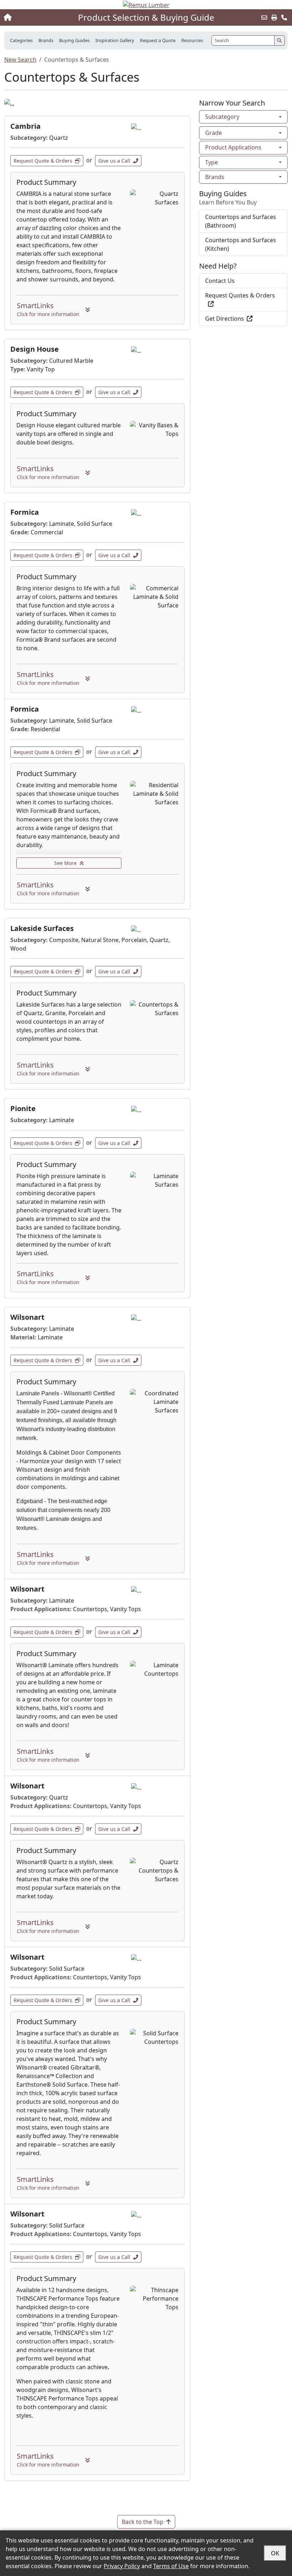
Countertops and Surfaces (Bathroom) (241, 221)
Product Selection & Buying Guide (146, 17)
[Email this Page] (264, 17)
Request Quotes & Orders (240, 295)
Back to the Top (143, 2522)
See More (65, 863)
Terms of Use (171, 2566)
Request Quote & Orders (43, 161)
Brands (215, 177)
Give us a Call (114, 161)
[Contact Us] (284, 17)
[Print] (274, 17)
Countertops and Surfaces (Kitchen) (241, 244)
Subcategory (222, 117)
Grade (213, 133)
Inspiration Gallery (115, 40)
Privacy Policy (122, 2566)
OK (275, 2553)
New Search (20, 60)
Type (212, 162)
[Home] (31, 17)
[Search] (280, 40)
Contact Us (220, 281)
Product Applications (233, 147)
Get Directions (225, 319)
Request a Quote (158, 40)
